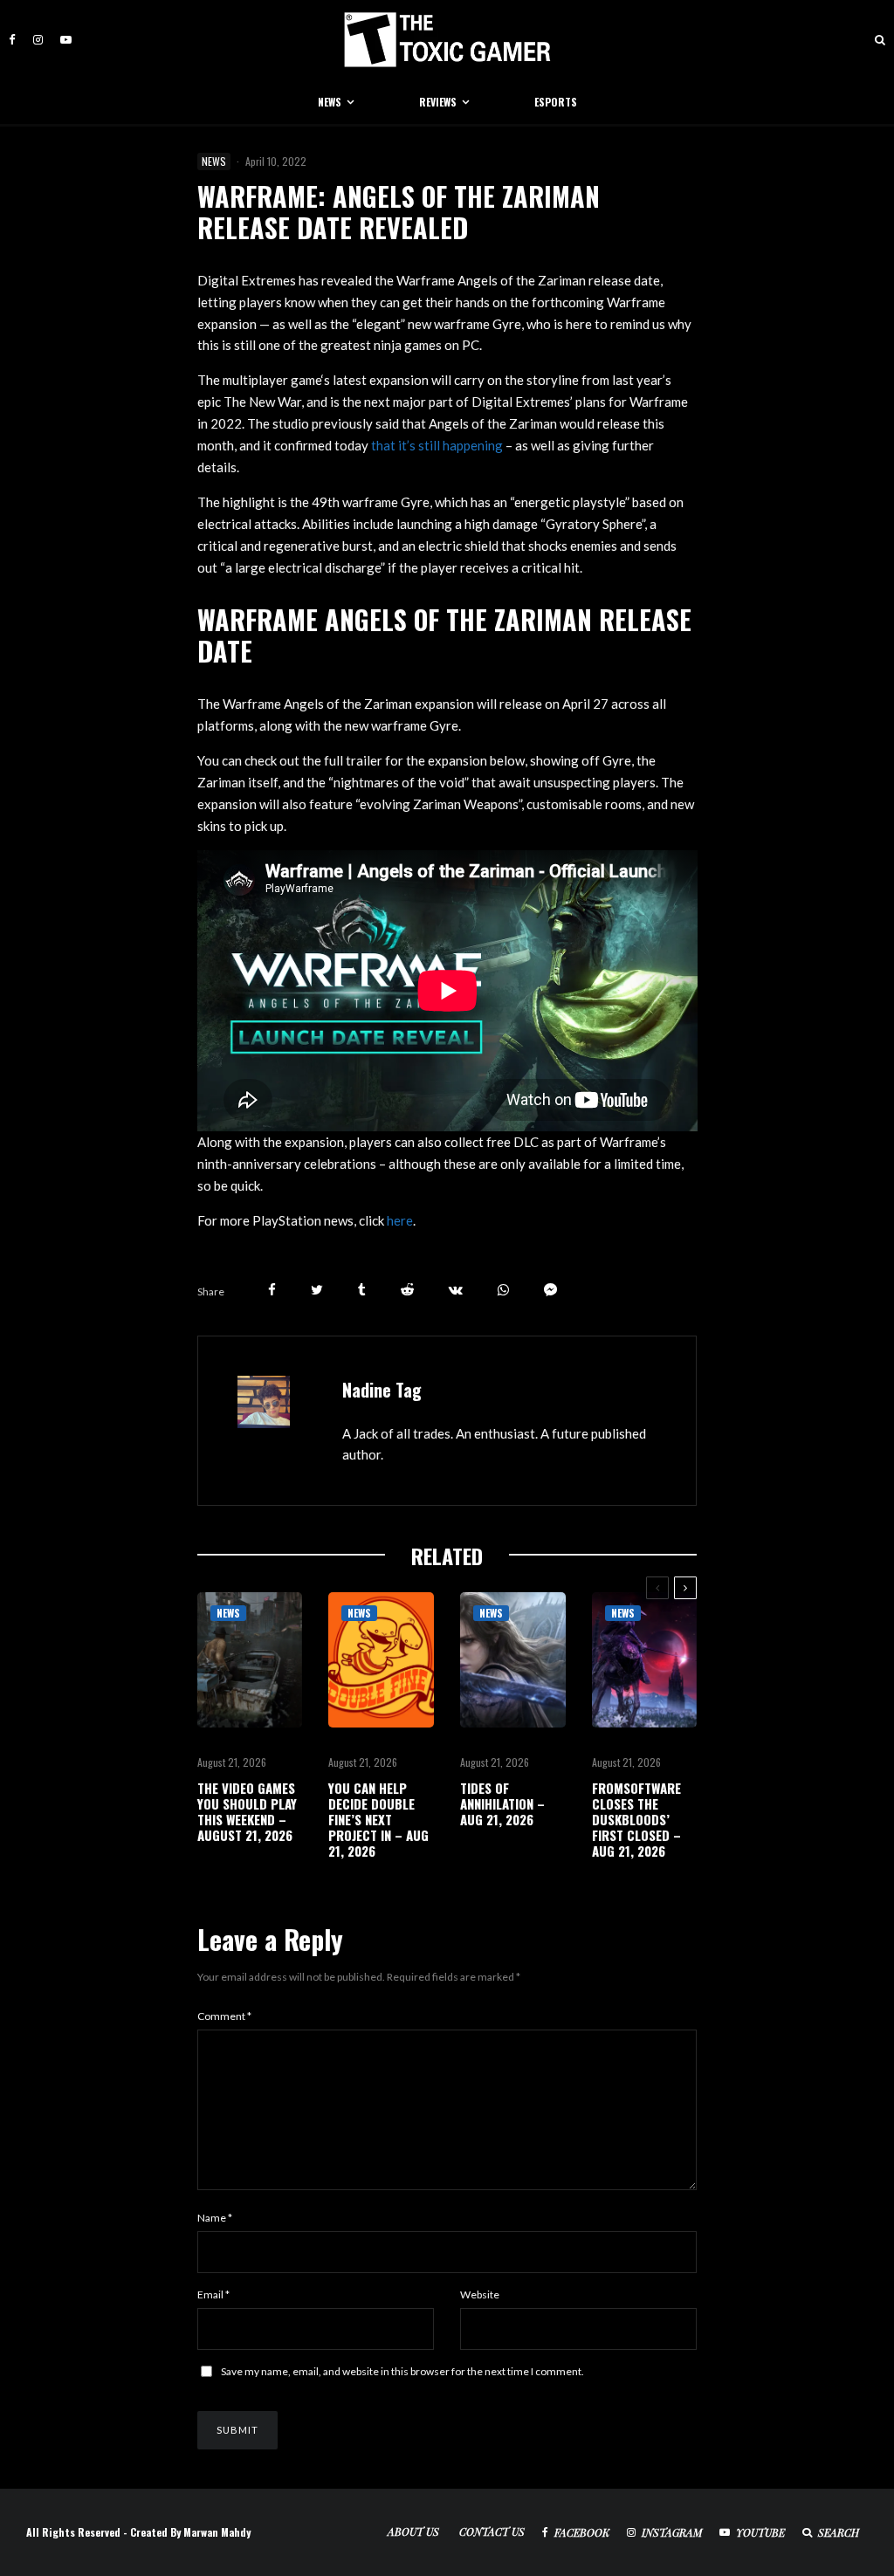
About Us (413, 2531)
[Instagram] (38, 40)
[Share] (272, 1290)
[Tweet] (317, 1290)
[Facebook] (12, 40)
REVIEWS (438, 102)
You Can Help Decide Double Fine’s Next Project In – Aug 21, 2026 (378, 1819)
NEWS (330, 102)
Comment (224, 2016)
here (400, 1220)
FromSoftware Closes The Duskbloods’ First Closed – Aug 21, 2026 (636, 1819)
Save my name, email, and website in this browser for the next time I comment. (402, 2371)
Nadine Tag (382, 1390)
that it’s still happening (437, 445)
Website (480, 2294)
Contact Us (492, 2531)
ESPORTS (556, 102)
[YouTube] (66, 40)
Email (213, 2294)
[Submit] (407, 1290)
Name (215, 2218)
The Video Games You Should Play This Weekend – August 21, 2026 (247, 1811)
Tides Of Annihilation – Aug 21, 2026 (502, 1803)
